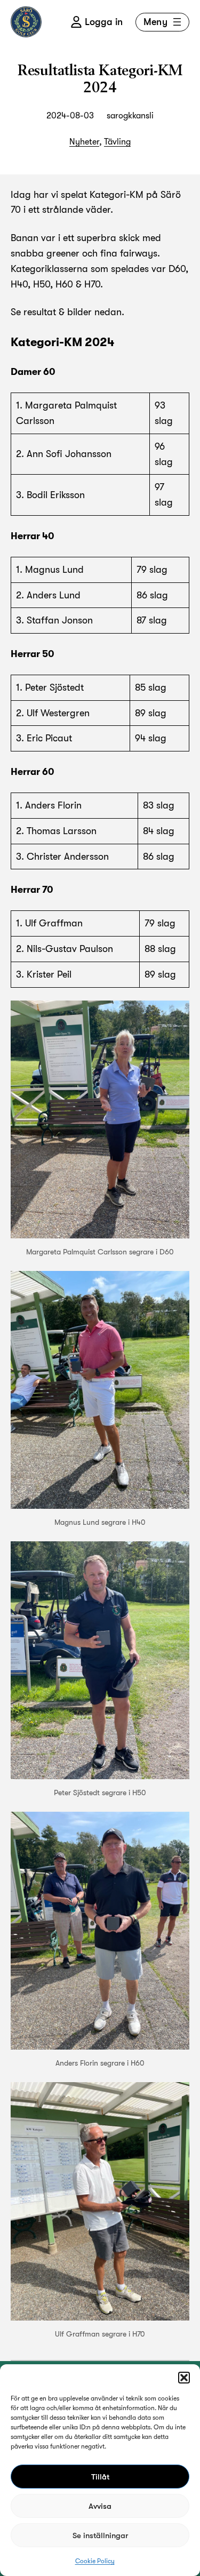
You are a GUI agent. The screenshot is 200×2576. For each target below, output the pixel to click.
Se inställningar (100, 2535)
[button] (184, 2378)
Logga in (104, 22)
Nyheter (84, 142)
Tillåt (100, 2477)
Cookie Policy (95, 2561)
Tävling (117, 142)
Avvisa (100, 2506)
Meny (155, 22)
